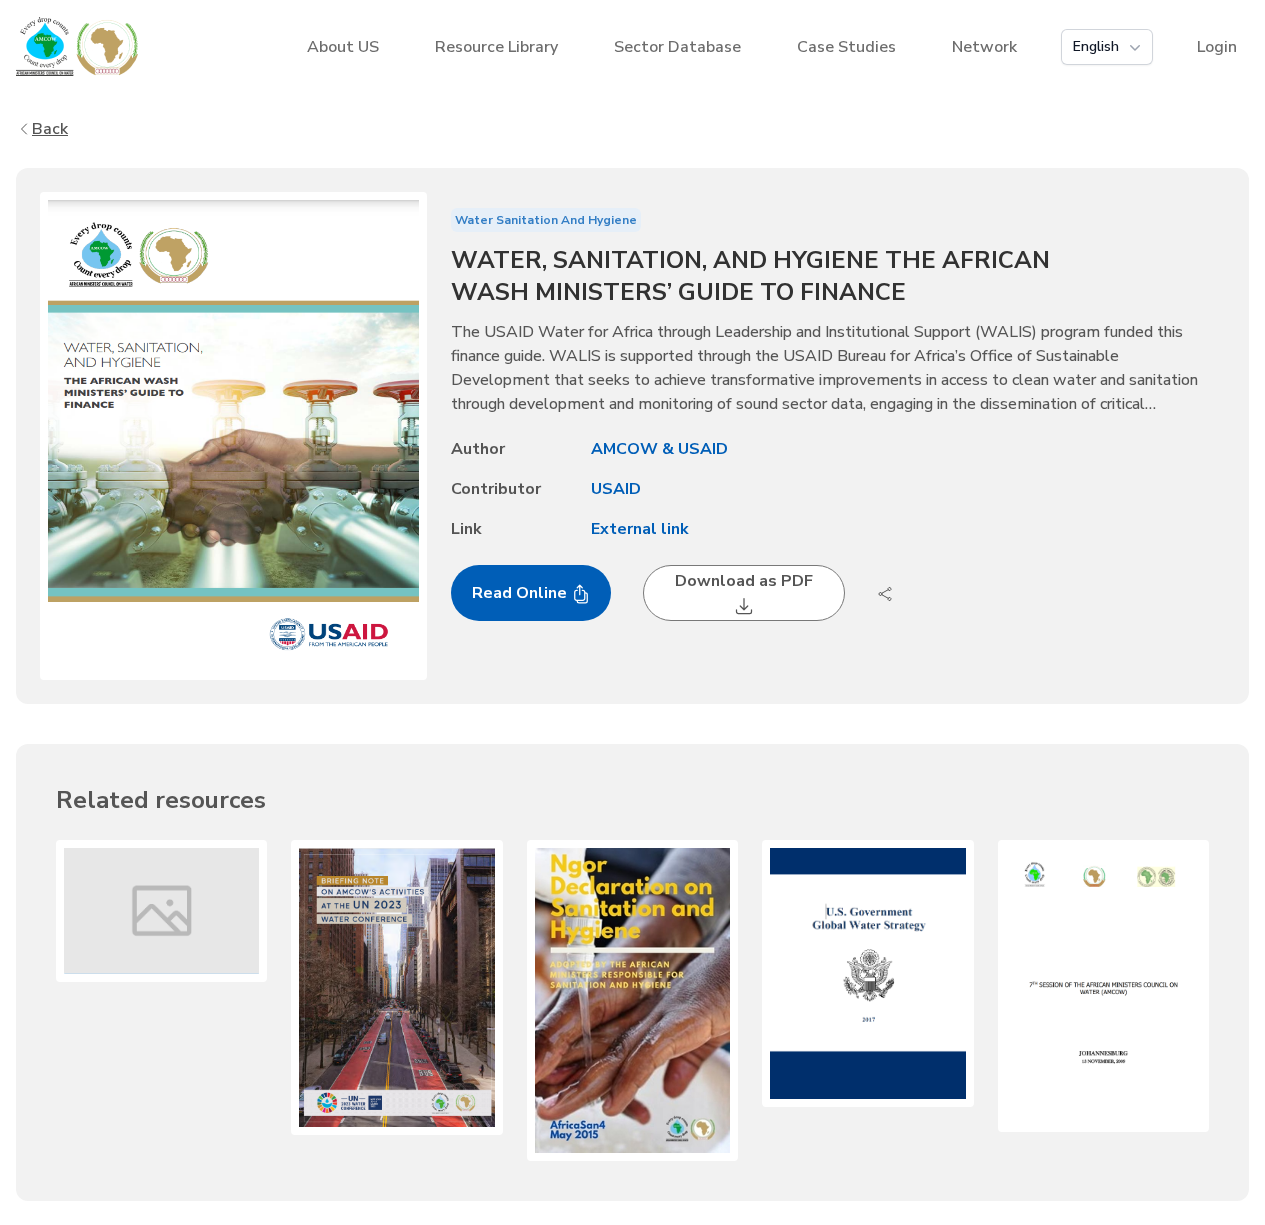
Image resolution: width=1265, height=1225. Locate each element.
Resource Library (496, 47)
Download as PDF (744, 581)
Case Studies (846, 47)
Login (1217, 47)
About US (343, 47)
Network (984, 47)
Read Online (521, 593)
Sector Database (677, 47)
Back (50, 129)
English (1096, 46)
